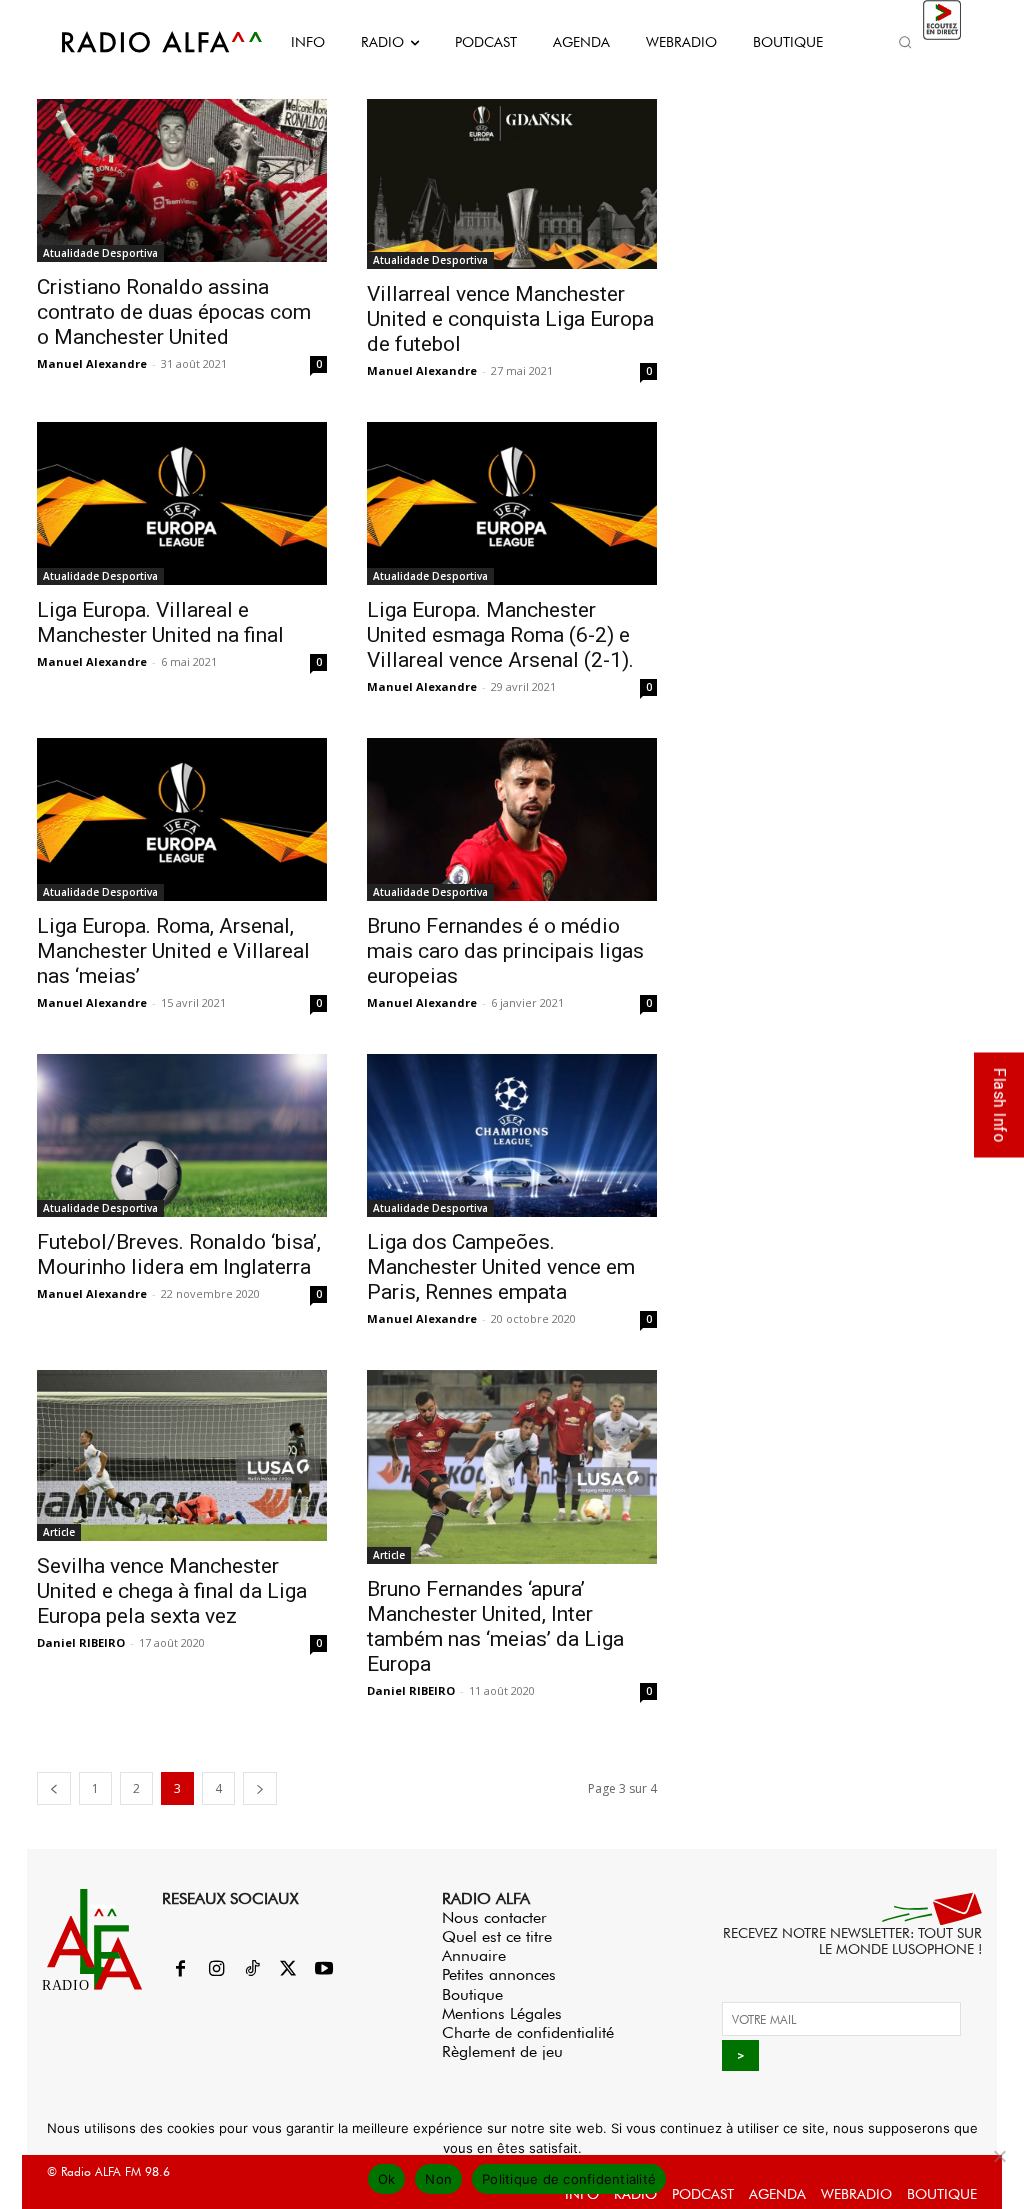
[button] (906, 42)
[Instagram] (216, 1970)
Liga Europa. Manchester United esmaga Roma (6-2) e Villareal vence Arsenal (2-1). (500, 635)
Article (59, 1532)
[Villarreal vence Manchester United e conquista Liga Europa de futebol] (512, 184)
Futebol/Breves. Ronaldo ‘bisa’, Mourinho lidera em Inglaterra (179, 1254)
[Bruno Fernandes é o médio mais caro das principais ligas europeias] (512, 819)
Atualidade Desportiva (100, 253)
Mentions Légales (502, 2013)
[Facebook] (180, 1970)
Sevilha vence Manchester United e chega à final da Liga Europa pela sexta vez (172, 1591)
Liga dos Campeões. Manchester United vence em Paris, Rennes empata (501, 1267)
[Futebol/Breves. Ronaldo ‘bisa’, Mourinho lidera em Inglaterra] (182, 1135)
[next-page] (260, 1788)
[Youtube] (324, 1970)
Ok (387, 2179)
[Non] (999, 2156)
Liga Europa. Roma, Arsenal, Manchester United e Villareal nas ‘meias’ (173, 951)
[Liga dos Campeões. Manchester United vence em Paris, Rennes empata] (512, 1136)
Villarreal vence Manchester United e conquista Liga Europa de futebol (510, 319)
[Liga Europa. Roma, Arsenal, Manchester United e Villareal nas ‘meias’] (182, 819)
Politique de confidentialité (569, 2179)
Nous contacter (494, 1917)
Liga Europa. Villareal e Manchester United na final (160, 622)
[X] (288, 1970)
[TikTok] (252, 1970)
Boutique (472, 1994)
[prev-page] (54, 1788)
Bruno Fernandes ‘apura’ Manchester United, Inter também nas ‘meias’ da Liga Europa (495, 1626)
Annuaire (474, 1955)
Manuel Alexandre (92, 363)
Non (438, 2179)
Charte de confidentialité (528, 2032)
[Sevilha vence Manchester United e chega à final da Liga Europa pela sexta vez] (182, 1455)
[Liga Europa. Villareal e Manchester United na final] (182, 503)
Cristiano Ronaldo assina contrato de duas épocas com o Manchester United (174, 312)
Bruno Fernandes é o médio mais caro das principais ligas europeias (505, 951)
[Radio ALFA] (140, 42)
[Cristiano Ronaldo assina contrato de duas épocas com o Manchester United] (182, 180)
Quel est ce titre (497, 1936)
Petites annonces (499, 1974)
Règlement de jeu (502, 2051)
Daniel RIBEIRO (81, 1642)
